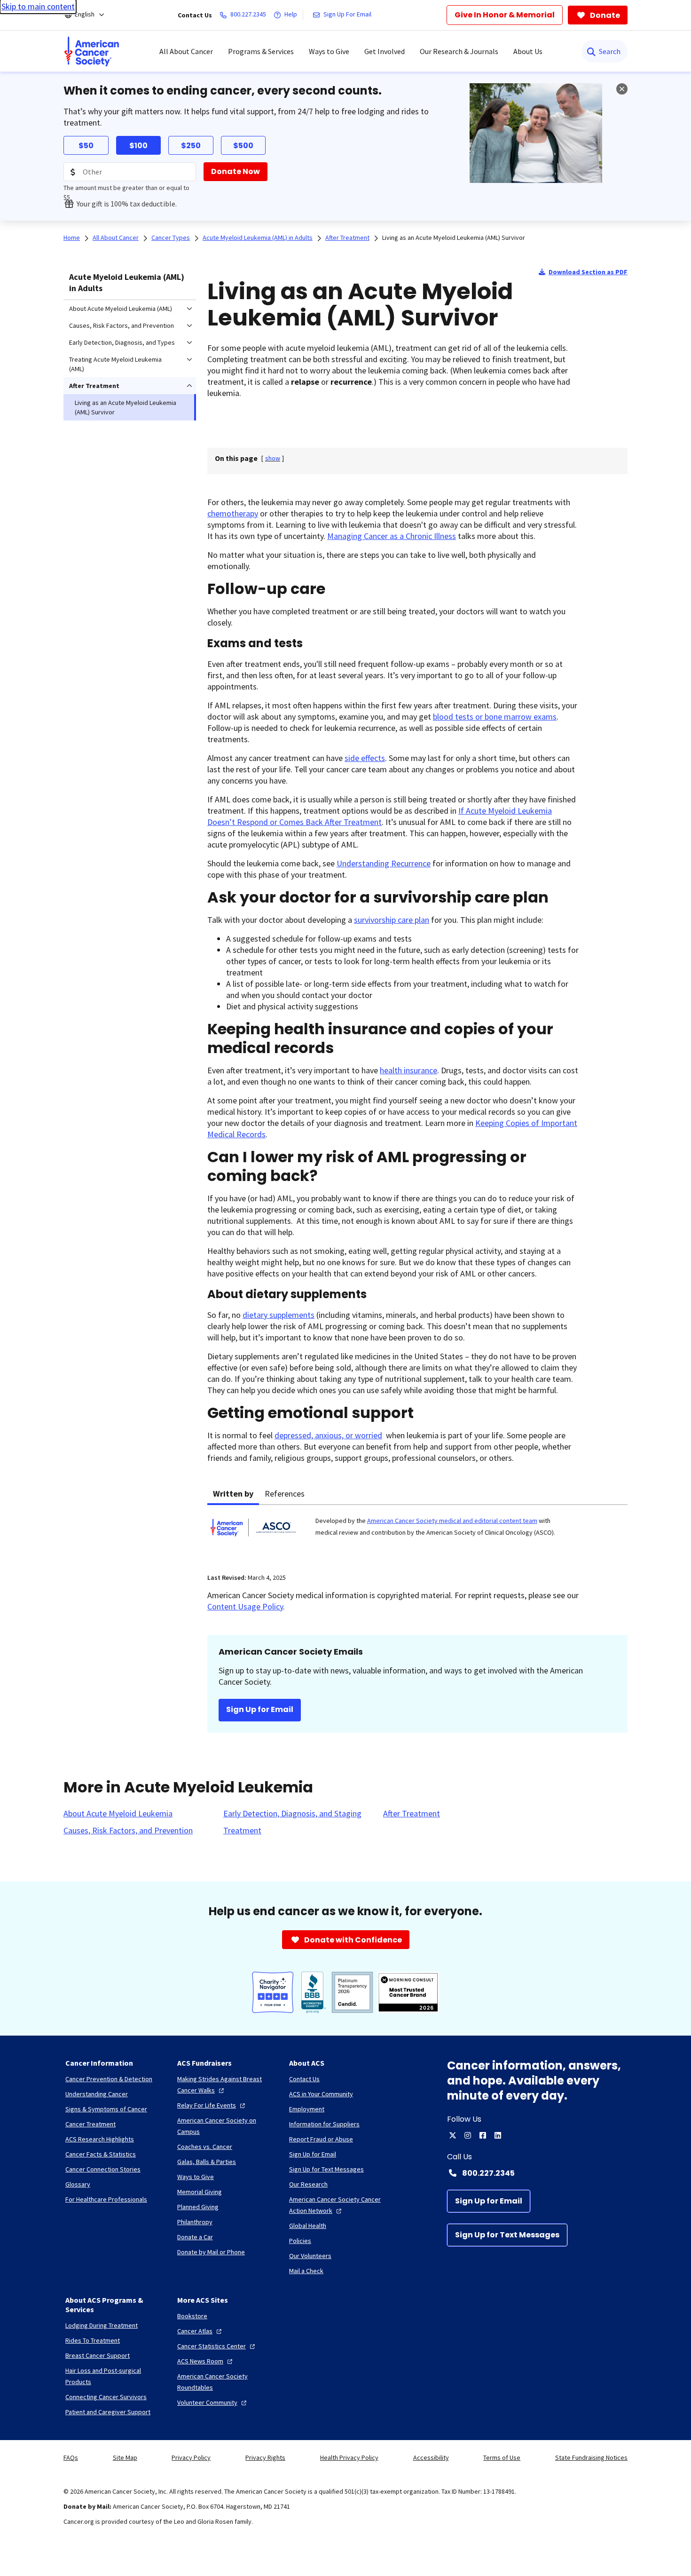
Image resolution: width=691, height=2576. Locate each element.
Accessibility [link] (431, 2457)
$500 (243, 146)
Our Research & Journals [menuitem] (459, 51)
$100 (138, 146)
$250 (191, 146)
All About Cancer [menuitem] (186, 51)
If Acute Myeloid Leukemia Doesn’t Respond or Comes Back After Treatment (380, 816)
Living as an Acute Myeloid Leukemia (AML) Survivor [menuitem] (126, 407)
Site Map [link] (125, 2457)
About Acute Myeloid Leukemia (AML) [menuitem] (121, 309)
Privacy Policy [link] (191, 2457)
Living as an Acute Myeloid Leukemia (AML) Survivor (454, 238)
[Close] (622, 89)
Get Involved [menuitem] (385, 51)
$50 (86, 146)
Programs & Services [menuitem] (261, 51)
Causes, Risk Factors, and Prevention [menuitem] (122, 325)
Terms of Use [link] (502, 2457)
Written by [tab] (233, 1494)
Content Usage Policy (245, 1606)
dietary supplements (279, 1315)
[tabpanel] (417, 1533)
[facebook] (483, 2135)
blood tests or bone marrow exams (495, 717)
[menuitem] (92, 51)
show (273, 458)
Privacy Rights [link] (265, 2457)
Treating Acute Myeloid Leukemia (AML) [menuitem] (115, 364)
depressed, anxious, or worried (328, 1435)
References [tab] (285, 1494)
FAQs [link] (71, 2457)
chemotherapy (233, 513)
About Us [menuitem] (528, 51)
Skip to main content (38, 6)
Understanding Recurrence (384, 863)
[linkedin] (498, 2135)
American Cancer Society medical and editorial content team (452, 1521)
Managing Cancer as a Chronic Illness (392, 536)
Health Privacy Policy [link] (349, 2457)
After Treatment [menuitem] (94, 386)
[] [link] (273, 458)
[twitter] (453, 2135)
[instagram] (468, 2135)
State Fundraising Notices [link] (591, 2457)
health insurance (408, 1070)
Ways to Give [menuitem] (329, 51)
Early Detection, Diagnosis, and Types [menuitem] (122, 342)
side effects (365, 758)
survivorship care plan (392, 920)
